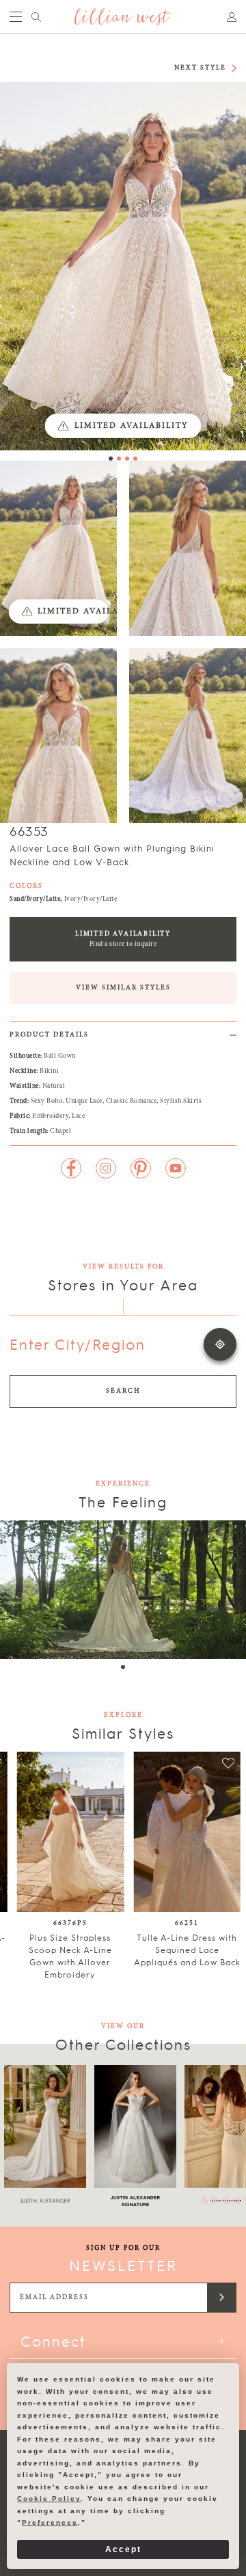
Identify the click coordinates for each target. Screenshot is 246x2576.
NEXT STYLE (200, 68)
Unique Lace (84, 1101)
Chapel (60, 1131)
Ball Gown (60, 1056)
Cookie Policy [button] (49, 2499)
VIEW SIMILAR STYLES (123, 988)
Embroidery (50, 1116)
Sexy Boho (47, 1101)
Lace (78, 1116)
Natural (54, 1086)
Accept (123, 2549)
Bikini (49, 1071)
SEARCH (123, 1391)
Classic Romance (132, 1101)
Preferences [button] (50, 2522)
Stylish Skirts (181, 1101)
